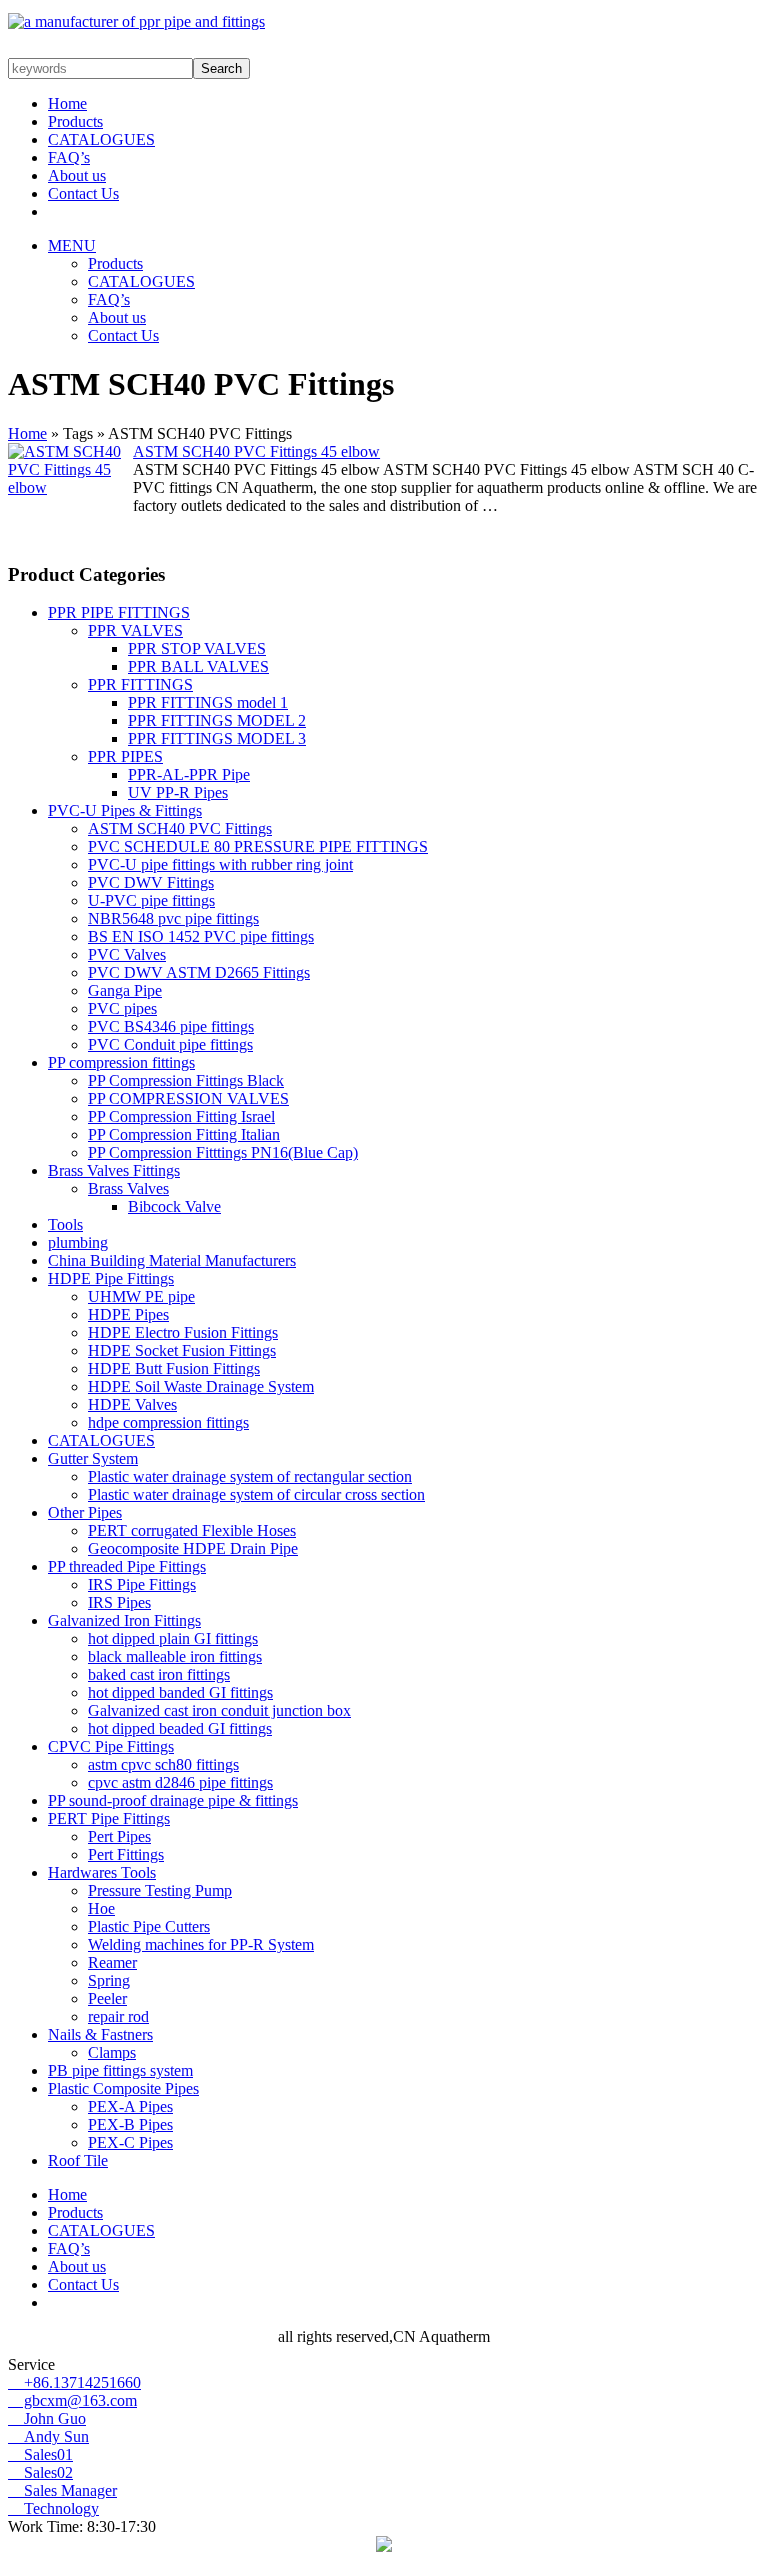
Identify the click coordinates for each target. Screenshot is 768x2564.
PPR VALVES (135, 630)
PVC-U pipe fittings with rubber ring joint (220, 864)
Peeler (107, 1998)
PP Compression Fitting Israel (181, 1116)
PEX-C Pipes (130, 2142)
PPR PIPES (125, 756)
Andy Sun (48, 2436)
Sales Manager (62, 2490)
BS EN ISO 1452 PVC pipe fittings (201, 936)
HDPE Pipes (128, 1314)
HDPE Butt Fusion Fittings (174, 1368)
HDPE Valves (132, 1404)
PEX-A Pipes (130, 2106)
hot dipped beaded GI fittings (180, 1728)
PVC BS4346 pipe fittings (171, 1026)
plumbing (78, 1242)
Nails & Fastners (100, 2034)
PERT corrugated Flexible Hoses (192, 1530)
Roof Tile (78, 2160)
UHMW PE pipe (141, 1296)
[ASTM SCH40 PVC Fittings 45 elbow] (70, 487)
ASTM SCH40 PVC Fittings (180, 828)
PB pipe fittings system (120, 2070)
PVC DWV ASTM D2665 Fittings (199, 972)
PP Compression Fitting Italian (184, 1134)
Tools (65, 1224)
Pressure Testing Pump (160, 1890)
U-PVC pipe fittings (151, 900)
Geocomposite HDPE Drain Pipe (193, 1548)
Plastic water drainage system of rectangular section (250, 1476)
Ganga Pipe (125, 990)
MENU (72, 245)
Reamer (112, 1962)
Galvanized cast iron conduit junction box (219, 1710)
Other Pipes (85, 1512)
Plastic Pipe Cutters (149, 1926)
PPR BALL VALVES (198, 666)
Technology (53, 2508)
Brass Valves (128, 1188)
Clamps (112, 2052)
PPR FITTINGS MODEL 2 (217, 720)
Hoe (101, 1908)
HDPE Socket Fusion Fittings (182, 1350)
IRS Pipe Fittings (142, 1584)
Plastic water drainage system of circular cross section (256, 1494)
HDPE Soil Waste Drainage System (201, 1386)
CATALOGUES (101, 139)
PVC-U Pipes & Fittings (125, 810)
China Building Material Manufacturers (172, 1260)
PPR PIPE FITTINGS (119, 612)
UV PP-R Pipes (178, 792)
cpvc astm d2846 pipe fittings (180, 1782)
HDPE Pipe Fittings (111, 1278)
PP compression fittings (121, 1062)
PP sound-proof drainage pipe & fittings (173, 1800)
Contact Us (83, 193)
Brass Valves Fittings (114, 1170)
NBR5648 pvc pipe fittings (173, 918)
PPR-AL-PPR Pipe (189, 774)
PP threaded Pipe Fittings (127, 1566)
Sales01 (40, 2454)
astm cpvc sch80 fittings (163, 1764)
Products (75, 121)
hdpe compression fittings (168, 1422)
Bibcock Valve (174, 1206)
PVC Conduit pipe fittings (170, 1044)
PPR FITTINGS (140, 684)
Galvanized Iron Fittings (124, 1620)
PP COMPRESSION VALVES (188, 1098)
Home (67, 103)
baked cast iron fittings (159, 1674)
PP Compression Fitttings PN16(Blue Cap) (223, 1152)
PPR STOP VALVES (197, 648)
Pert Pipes (119, 1836)
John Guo (47, 2418)
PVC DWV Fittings (151, 882)
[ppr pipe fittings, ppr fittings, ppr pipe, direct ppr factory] (136, 21)
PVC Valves (127, 954)
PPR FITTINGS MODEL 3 (217, 738)
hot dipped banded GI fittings (180, 1692)
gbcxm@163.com (72, 2400)
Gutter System (93, 1458)
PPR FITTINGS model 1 (208, 702)
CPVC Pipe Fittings (111, 1746)
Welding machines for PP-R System (201, 1944)
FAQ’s (69, 157)
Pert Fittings (126, 1854)
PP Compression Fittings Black (186, 1080)
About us (77, 175)
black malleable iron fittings (175, 1656)
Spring (109, 1980)
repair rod (118, 2016)
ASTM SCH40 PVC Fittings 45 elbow (256, 451)
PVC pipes (122, 1008)
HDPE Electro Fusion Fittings (183, 1332)
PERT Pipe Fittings (109, 1818)
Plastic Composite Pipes (123, 2088)
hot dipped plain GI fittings (173, 1638)
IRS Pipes (119, 1602)
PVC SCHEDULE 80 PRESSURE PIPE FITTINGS (258, 846)
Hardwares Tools (102, 1872)
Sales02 (40, 2472)
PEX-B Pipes (130, 2124)
